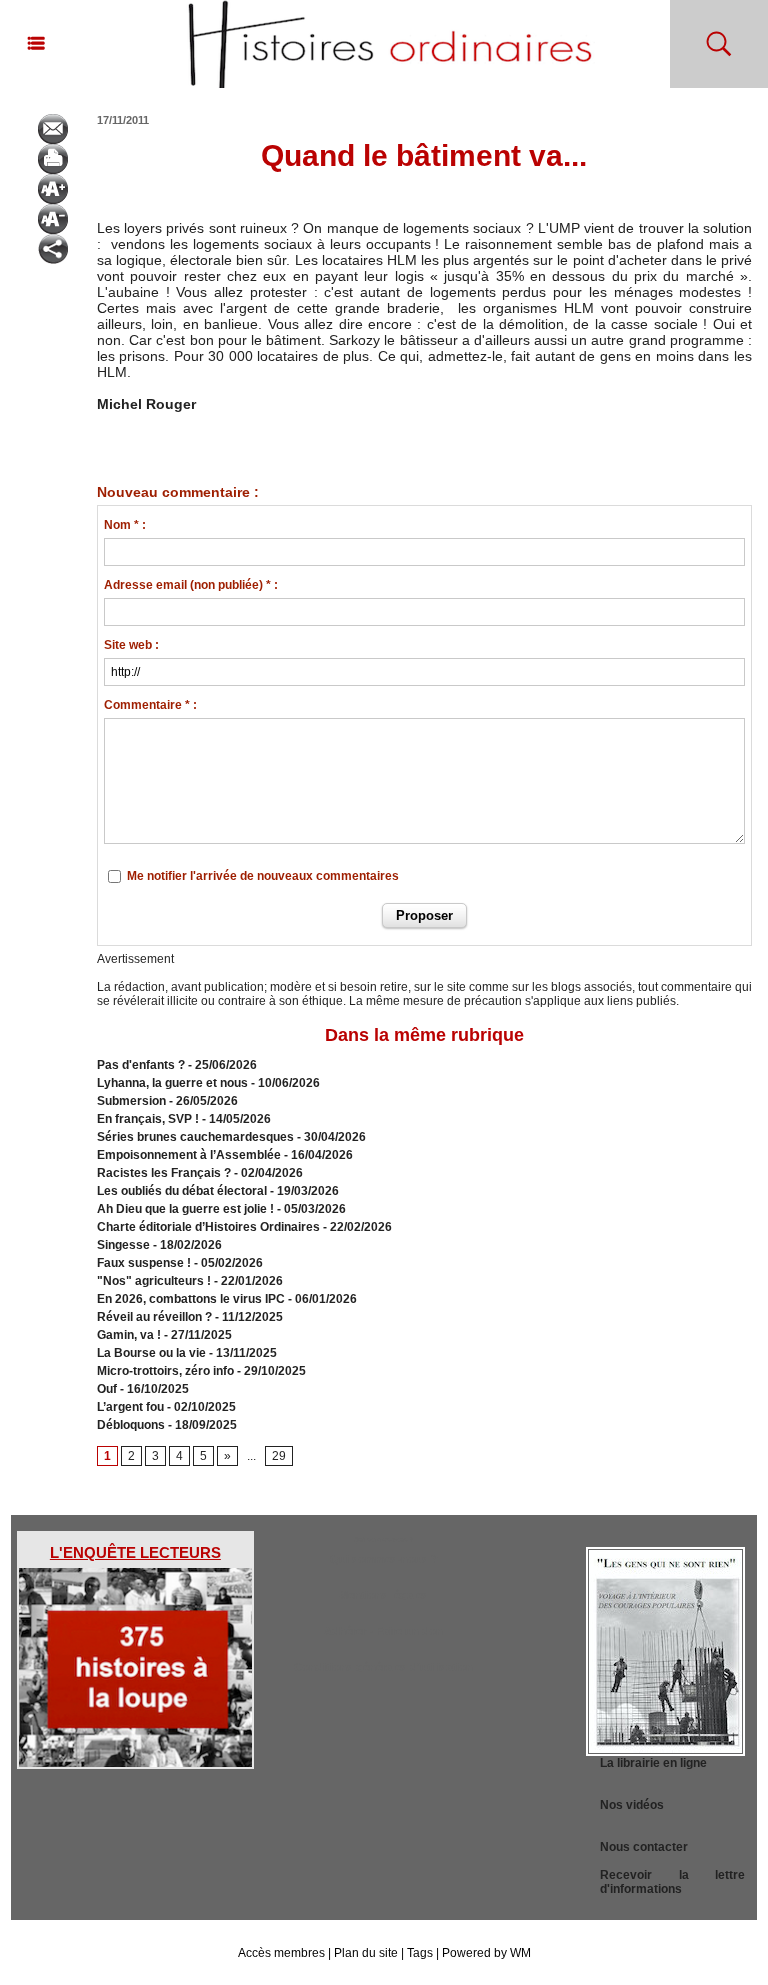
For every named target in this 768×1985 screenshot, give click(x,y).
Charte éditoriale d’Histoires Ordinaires (208, 1227)
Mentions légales (383, 1595)
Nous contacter (644, 1847)
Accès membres (281, 1953)
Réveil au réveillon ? (154, 1317)
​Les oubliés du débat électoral (182, 1191)
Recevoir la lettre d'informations (672, 1882)
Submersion (131, 1101)
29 (279, 1456)
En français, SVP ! (148, 1119)
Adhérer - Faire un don (383, 1631)
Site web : (131, 645)
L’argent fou (130, 1407)
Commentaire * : (150, 705)
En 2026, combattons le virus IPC (191, 1299)
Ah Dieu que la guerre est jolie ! (185, 1209)
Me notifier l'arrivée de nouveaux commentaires (263, 876)
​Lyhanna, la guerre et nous (172, 1083)
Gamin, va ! (129, 1335)
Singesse (123, 1245)
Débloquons (131, 1425)
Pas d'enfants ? (141, 1065)
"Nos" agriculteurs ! (154, 1281)
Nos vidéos (632, 1805)
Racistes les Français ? (164, 1173)
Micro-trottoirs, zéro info (165, 1371)
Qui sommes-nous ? (384, 1559)
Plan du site (366, 1953)
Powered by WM (486, 1953)
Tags (420, 1953)
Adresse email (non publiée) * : (191, 585)
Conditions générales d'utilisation (383, 1667)
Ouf (107, 1389)
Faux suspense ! (144, 1263)
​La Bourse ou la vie (151, 1353)
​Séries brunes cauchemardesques (195, 1137)
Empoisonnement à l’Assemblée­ (189, 1155)
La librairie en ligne (653, 1763)
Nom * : (125, 525)
